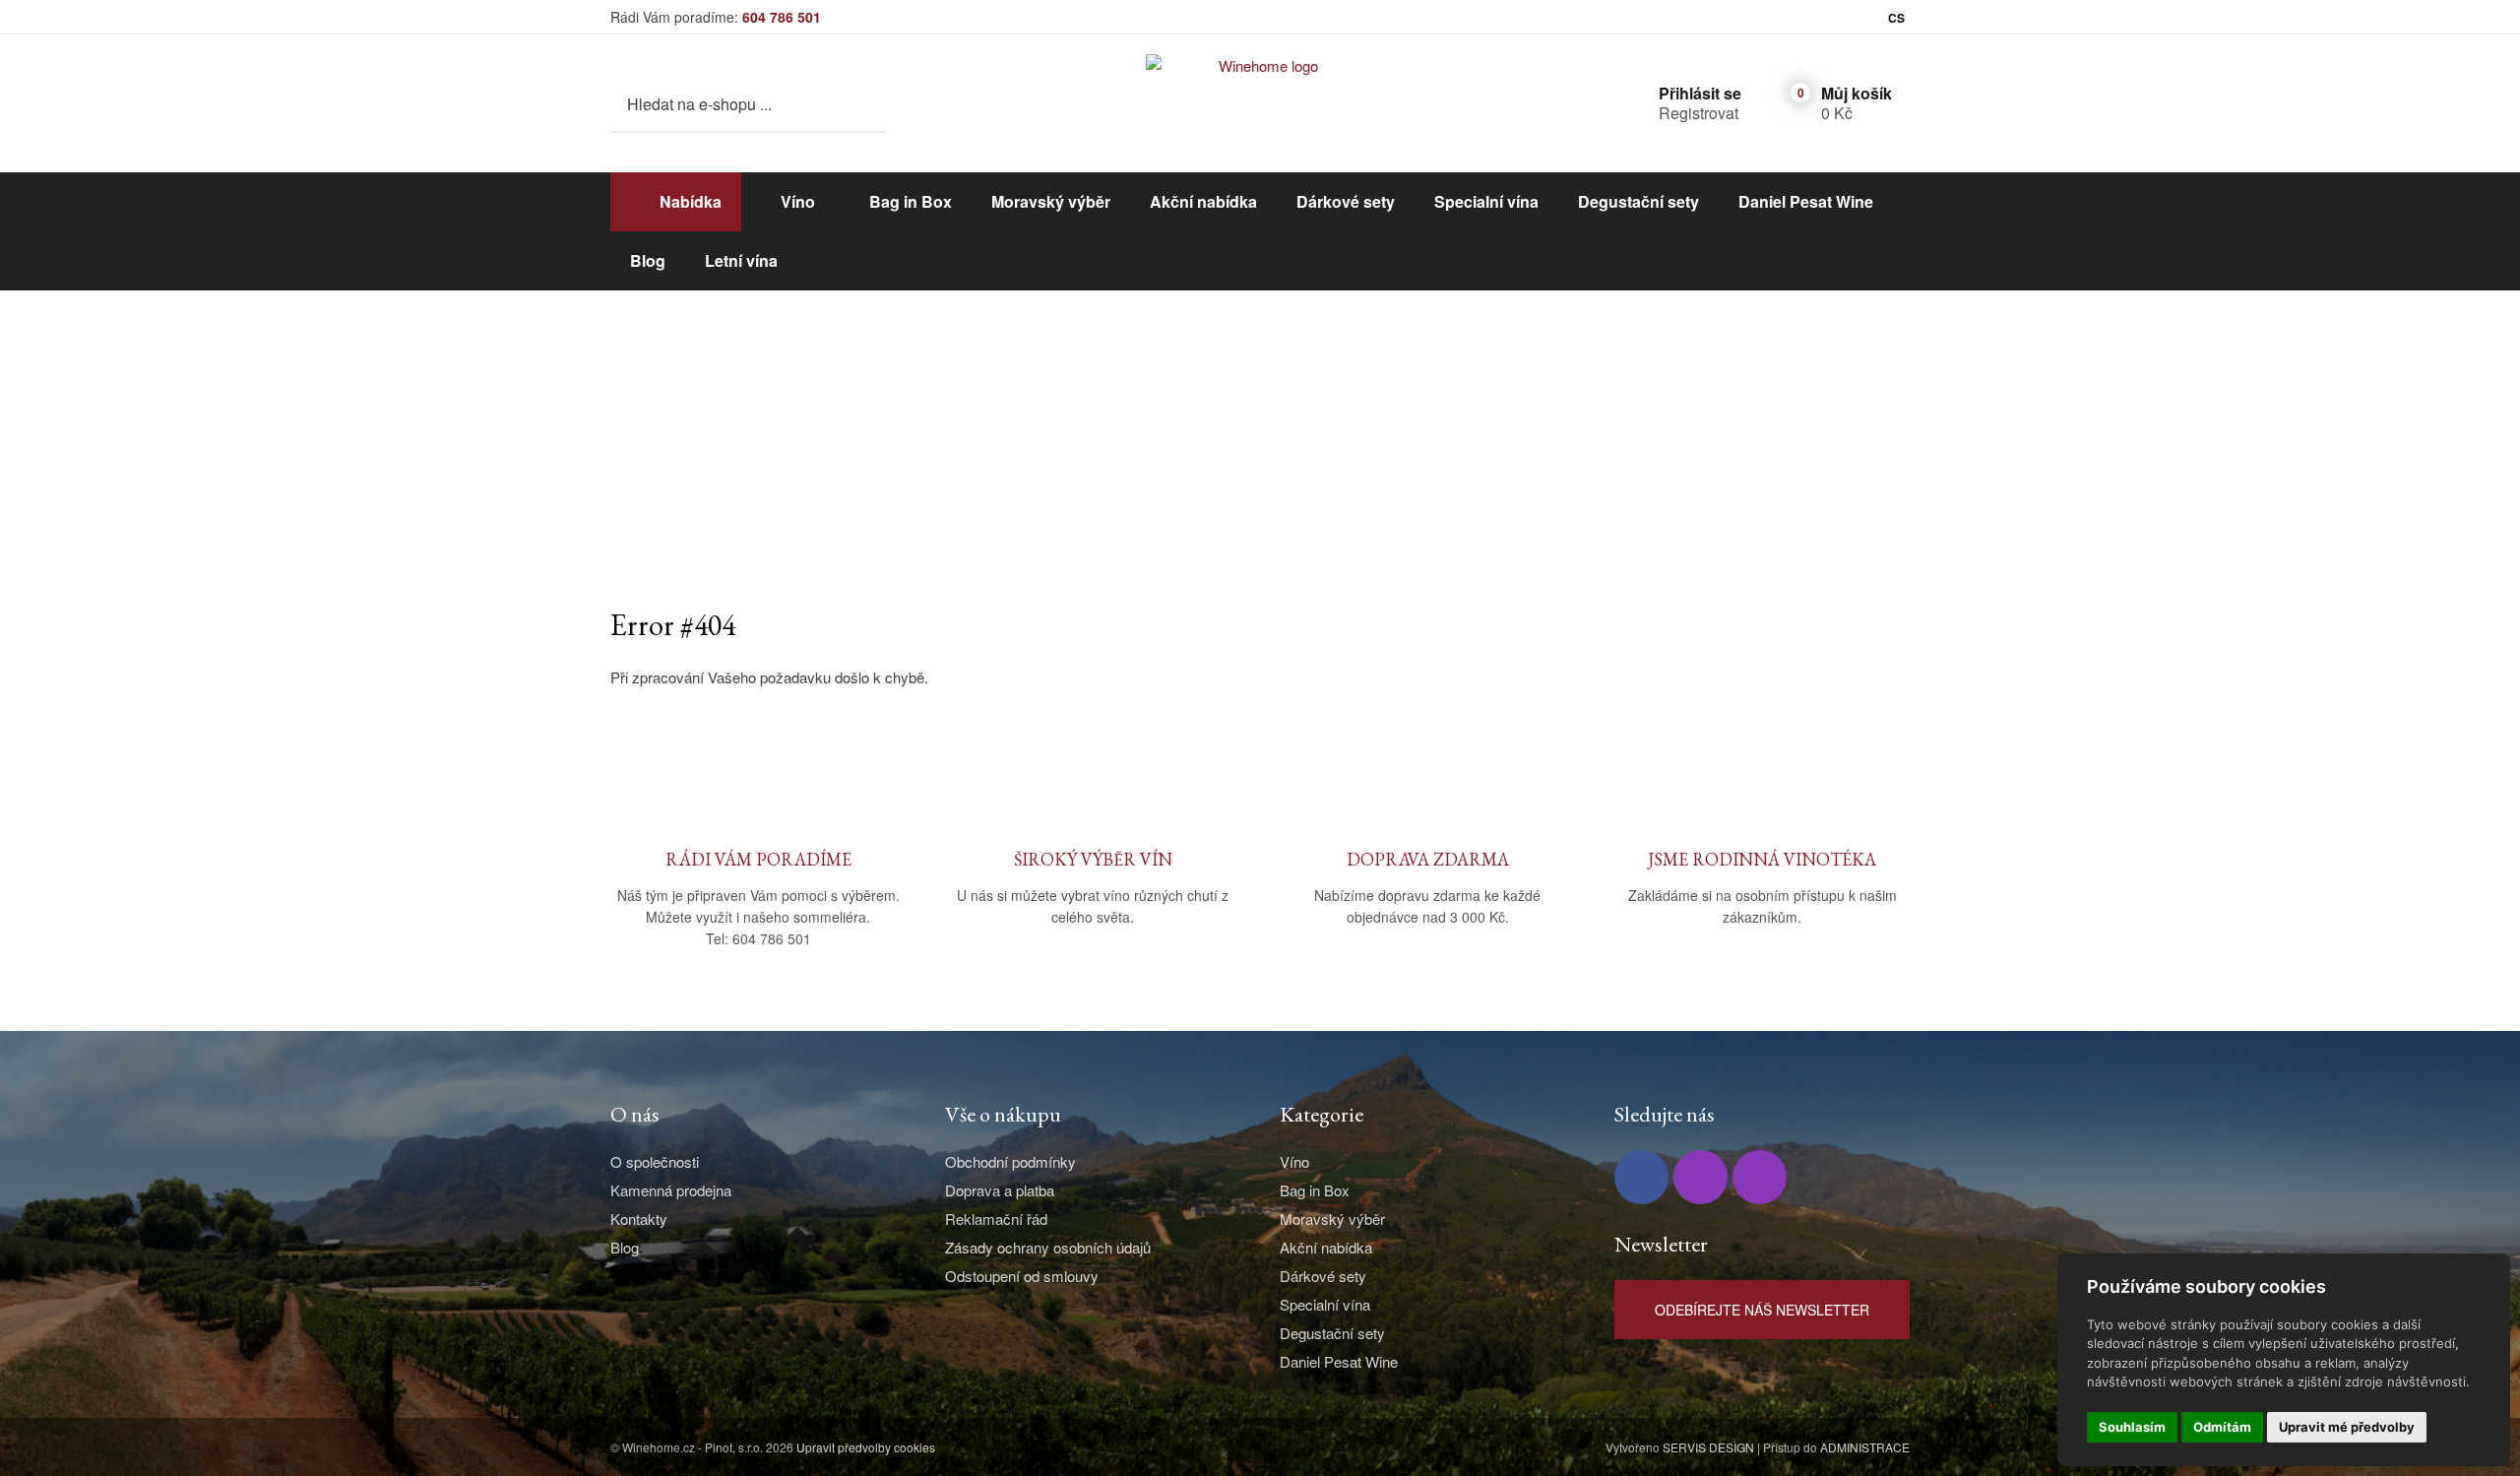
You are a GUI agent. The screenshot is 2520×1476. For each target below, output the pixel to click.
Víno (798, 201)
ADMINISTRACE (1865, 1447)
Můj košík (1857, 93)
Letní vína (741, 260)
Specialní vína (1486, 201)
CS (1896, 18)
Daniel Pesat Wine (1806, 201)
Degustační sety (1638, 201)
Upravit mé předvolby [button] (2347, 1427)
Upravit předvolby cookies (866, 1447)
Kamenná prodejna (671, 1190)
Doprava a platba (1000, 1190)
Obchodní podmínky (1010, 1161)
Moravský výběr (1051, 201)
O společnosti (655, 1161)
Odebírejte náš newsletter (1762, 1310)
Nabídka (691, 201)
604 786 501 (782, 17)
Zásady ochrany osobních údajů (1048, 1247)
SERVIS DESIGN (1708, 1447)
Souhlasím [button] (2132, 1427)
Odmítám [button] (2222, 1427)
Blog (648, 260)
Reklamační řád (996, 1219)
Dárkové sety (1346, 201)
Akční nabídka (1203, 201)
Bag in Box (911, 201)
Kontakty (639, 1219)
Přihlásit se (1700, 93)
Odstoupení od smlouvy (1022, 1276)
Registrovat (1699, 113)
